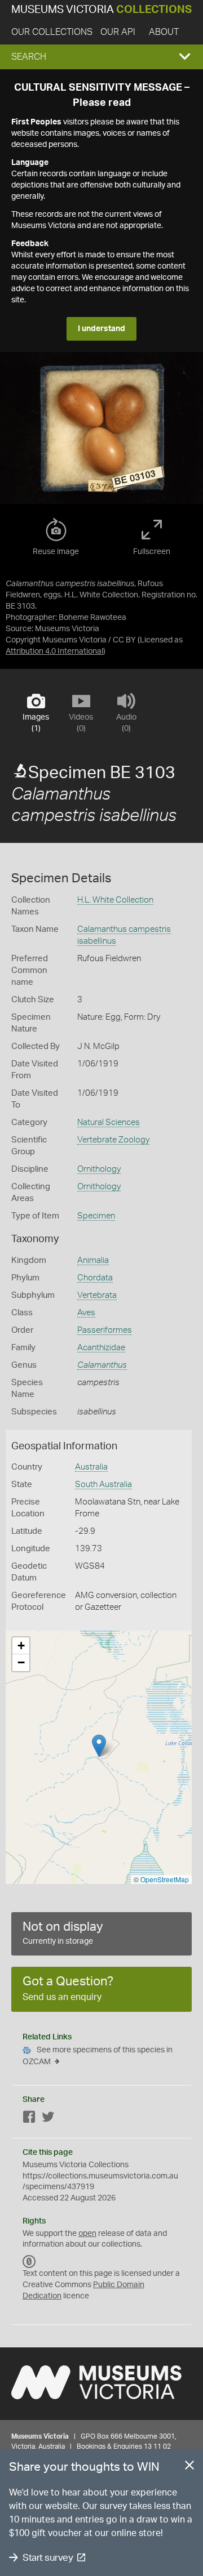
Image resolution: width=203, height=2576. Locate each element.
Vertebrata (97, 1295)
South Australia (103, 1485)
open (87, 2234)
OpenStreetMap (165, 1879)
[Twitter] (48, 2119)
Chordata (95, 1278)
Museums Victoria (101, 10)
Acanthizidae (101, 1348)
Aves (86, 1313)
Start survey (48, 2558)
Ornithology (99, 1169)
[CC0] (29, 2262)
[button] (101, 57)
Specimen (96, 1216)
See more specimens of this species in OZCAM (98, 2056)
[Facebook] (29, 2119)
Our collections (52, 32)
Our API (118, 32)
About (164, 32)
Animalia (93, 1260)
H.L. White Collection (115, 900)
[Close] (189, 2467)
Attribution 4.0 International (54, 651)
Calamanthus (102, 1365)
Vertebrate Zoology (113, 1140)
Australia (91, 1467)
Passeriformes (105, 1330)
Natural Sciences (109, 1122)
